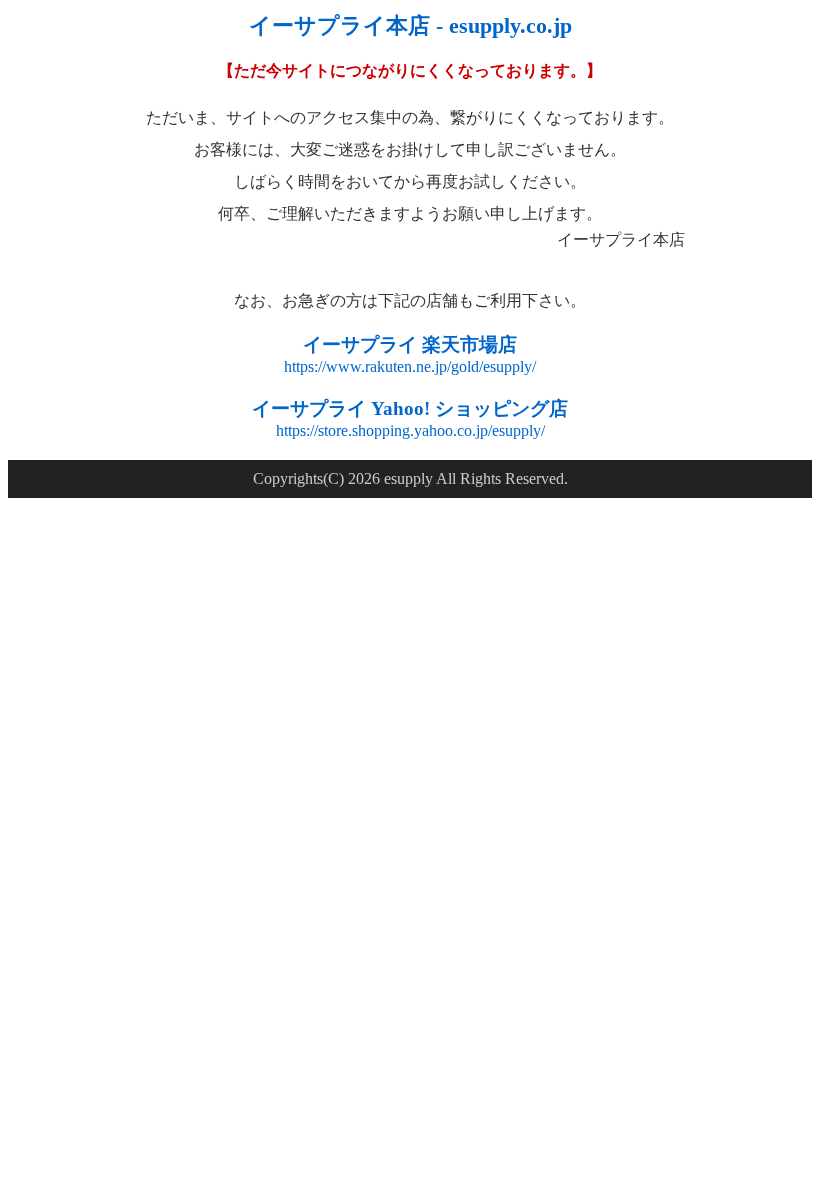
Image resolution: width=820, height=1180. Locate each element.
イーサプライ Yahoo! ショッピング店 (410, 408)
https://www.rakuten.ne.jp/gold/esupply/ (410, 366)
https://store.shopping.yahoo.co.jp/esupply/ (410, 430)
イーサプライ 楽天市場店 (410, 344)
